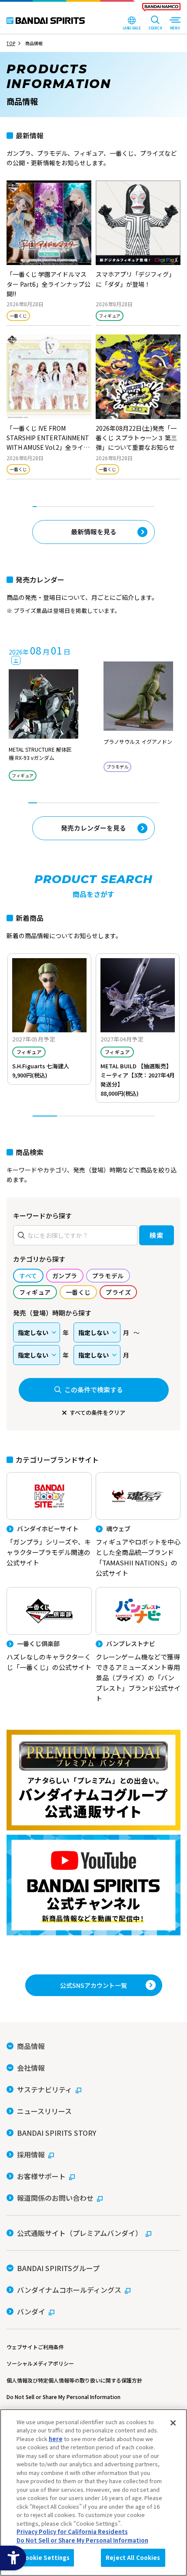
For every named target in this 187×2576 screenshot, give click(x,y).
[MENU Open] (175, 24)
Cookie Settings (46, 2558)
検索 (156, 1235)
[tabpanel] (93, 334)
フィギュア (110, 316)
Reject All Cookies (133, 2558)
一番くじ (18, 316)
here (56, 2439)
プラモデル (117, 767)
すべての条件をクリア (97, 1412)
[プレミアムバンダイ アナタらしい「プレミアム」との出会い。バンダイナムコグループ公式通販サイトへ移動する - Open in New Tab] (93, 1780)
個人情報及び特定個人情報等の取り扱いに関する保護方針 (74, 2380)
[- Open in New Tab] (49, 253)
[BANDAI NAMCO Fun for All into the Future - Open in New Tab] (161, 9)
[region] (93, 2493)
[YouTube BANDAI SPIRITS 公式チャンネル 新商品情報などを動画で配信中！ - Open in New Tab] (93, 1885)
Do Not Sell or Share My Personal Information (63, 2397)
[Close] (173, 2423)
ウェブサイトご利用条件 (35, 2347)
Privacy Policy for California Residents (72, 2532)
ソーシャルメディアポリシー (40, 2363)
